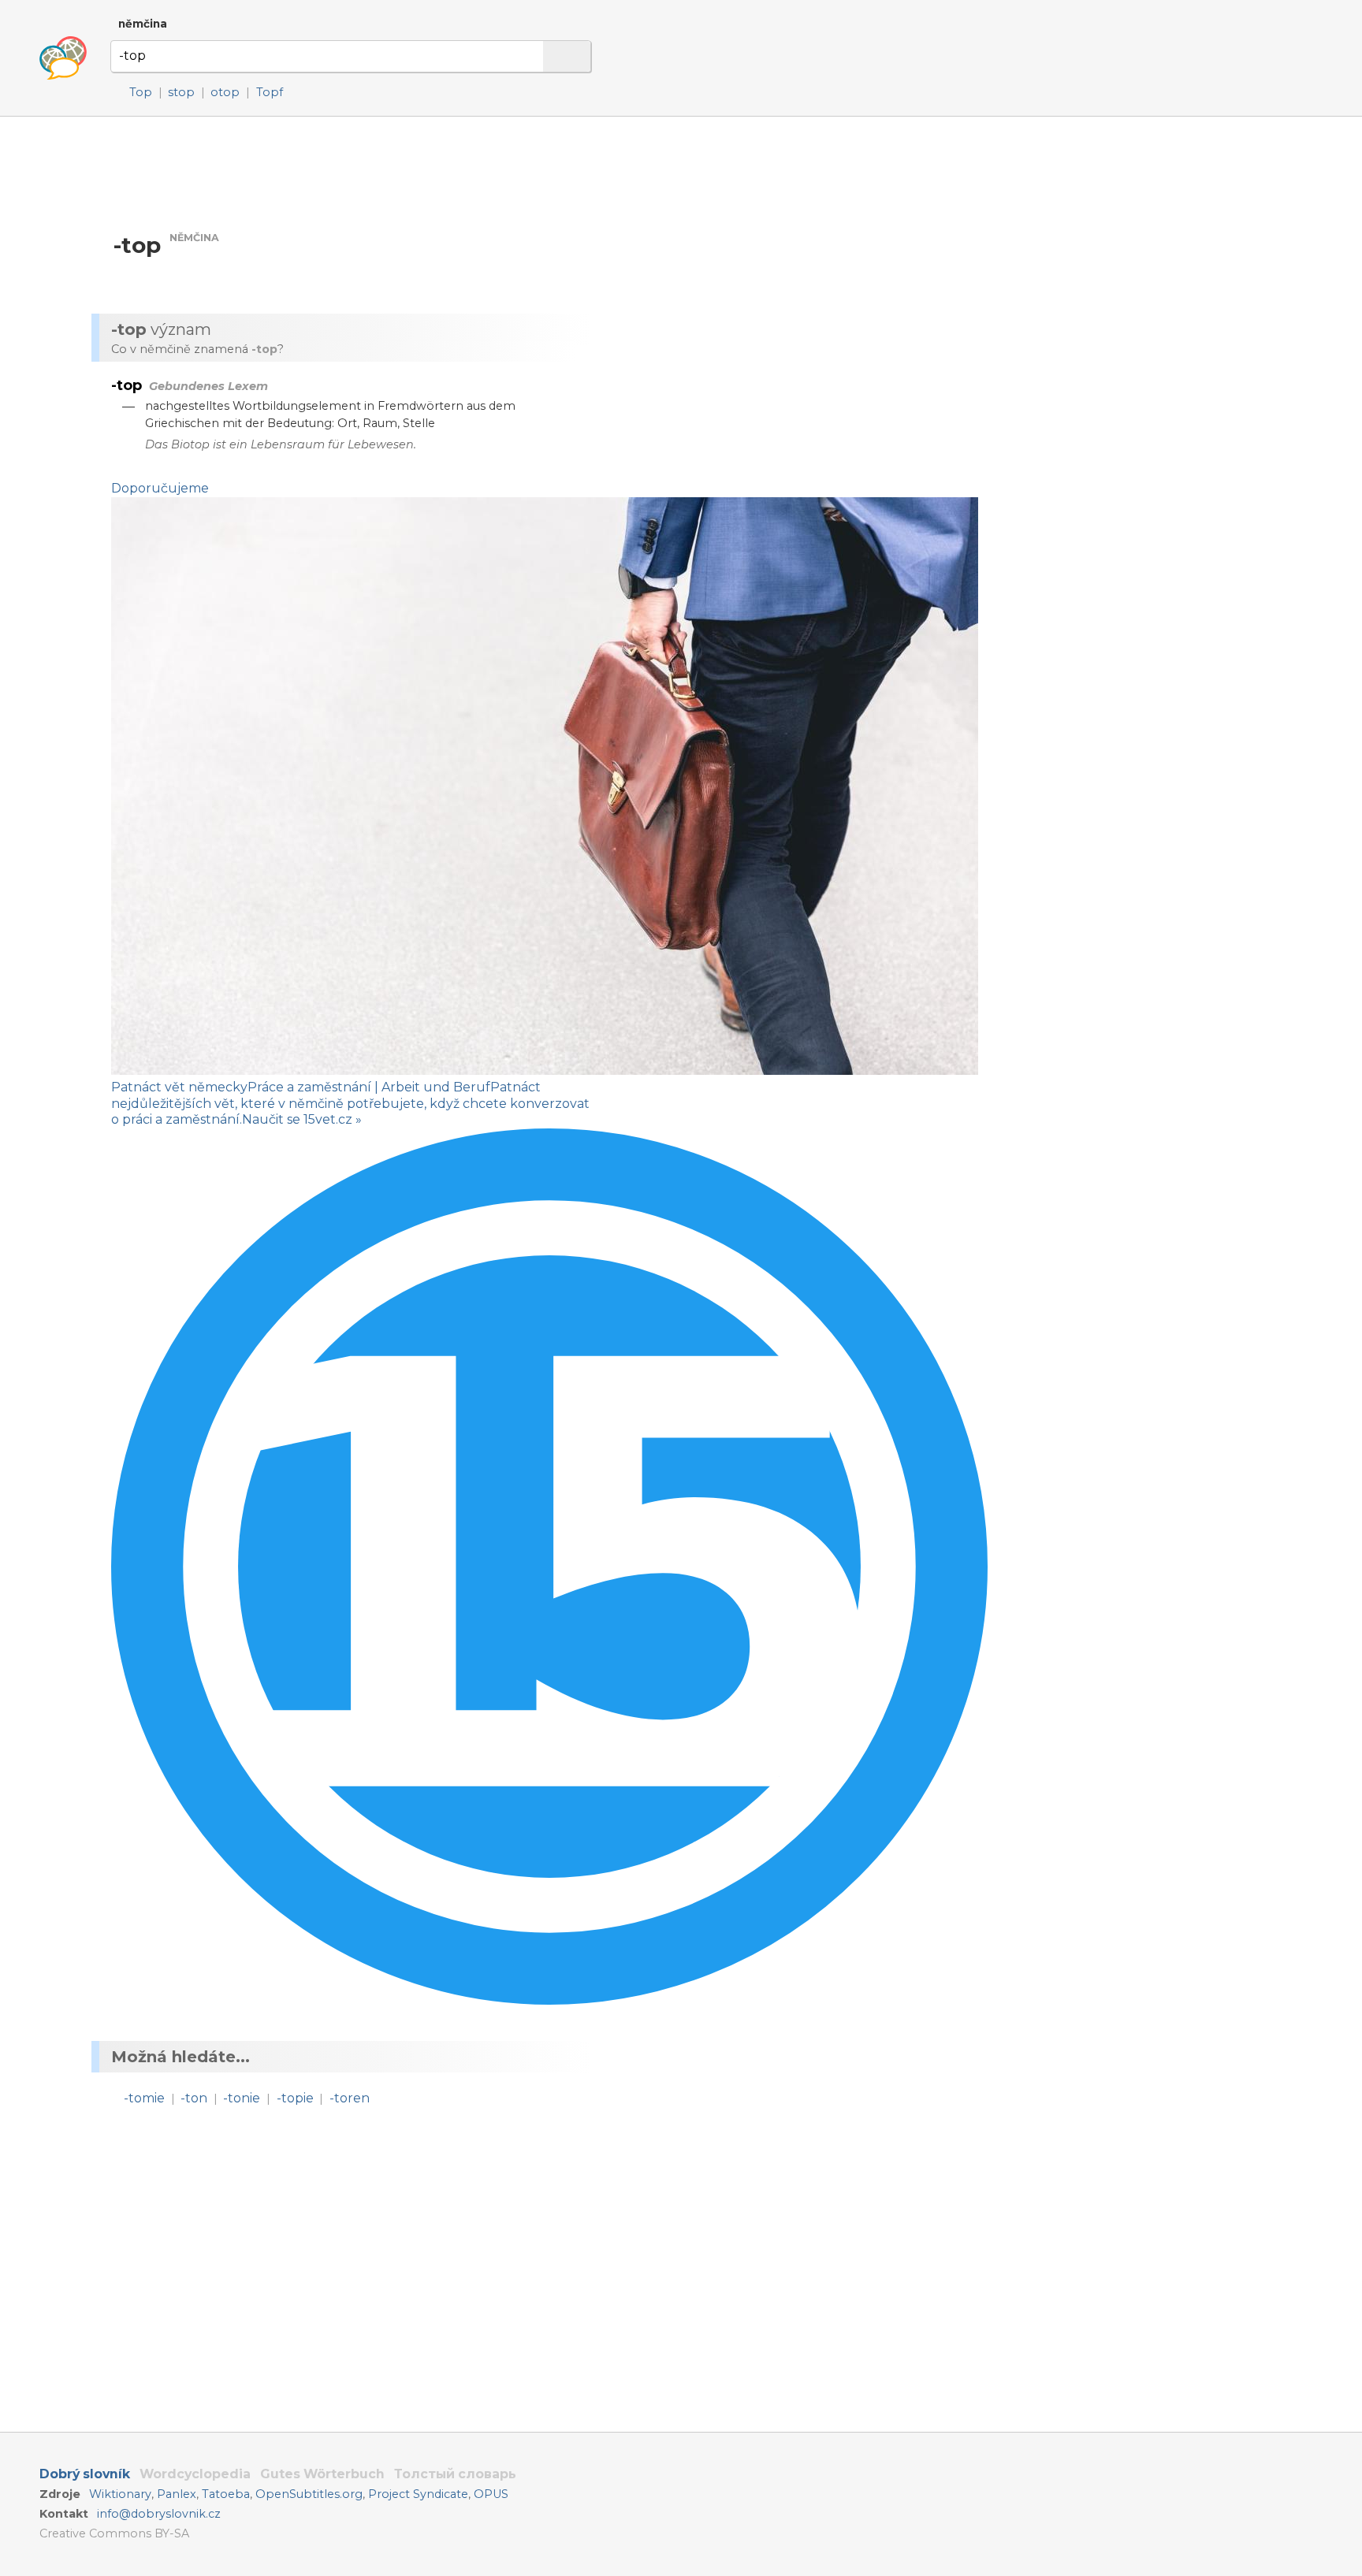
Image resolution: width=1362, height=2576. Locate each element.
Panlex (177, 2494)
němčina (143, 24)
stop (181, 92)
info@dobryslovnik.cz (159, 2514)
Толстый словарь (455, 2474)
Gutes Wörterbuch (322, 2474)
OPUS (491, 2494)
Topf (270, 92)
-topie (295, 2098)
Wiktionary (120, 2494)
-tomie (144, 2098)
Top (141, 92)
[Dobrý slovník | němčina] (63, 58)
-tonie (242, 2098)
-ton (194, 2098)
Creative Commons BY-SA (114, 2533)
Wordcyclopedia (195, 2474)
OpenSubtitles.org (309, 2494)
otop (225, 92)
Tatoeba (226, 2494)
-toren (350, 2098)
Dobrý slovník (85, 2474)
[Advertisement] (769, 267)
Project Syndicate (418, 2494)
